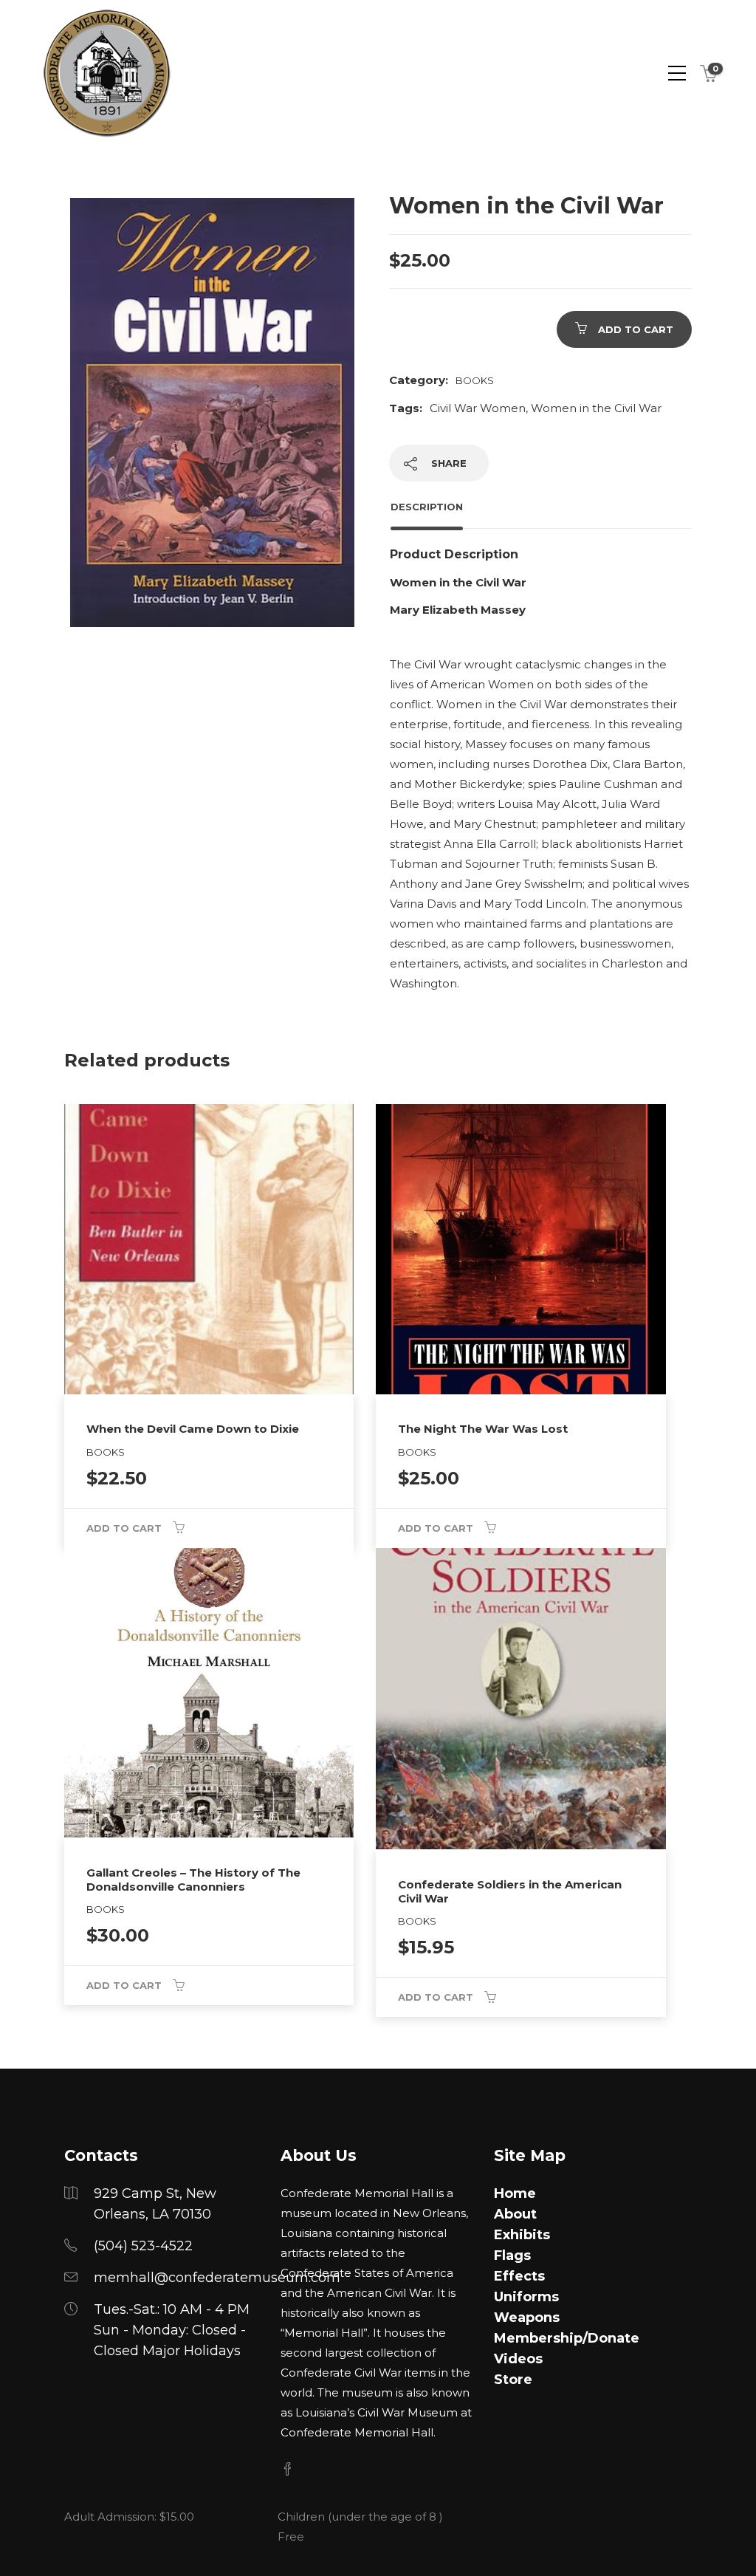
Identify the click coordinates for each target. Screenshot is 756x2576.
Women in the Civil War (596, 408)
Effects (519, 2276)
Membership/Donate (567, 2338)
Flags (512, 2255)
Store (513, 2380)
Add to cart (636, 329)
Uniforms (526, 2297)
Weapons (527, 2318)
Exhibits (522, 2235)
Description (427, 507)
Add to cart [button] (124, 1528)
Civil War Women (478, 408)
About (515, 2214)
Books (475, 380)
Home (515, 2193)
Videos (518, 2359)
